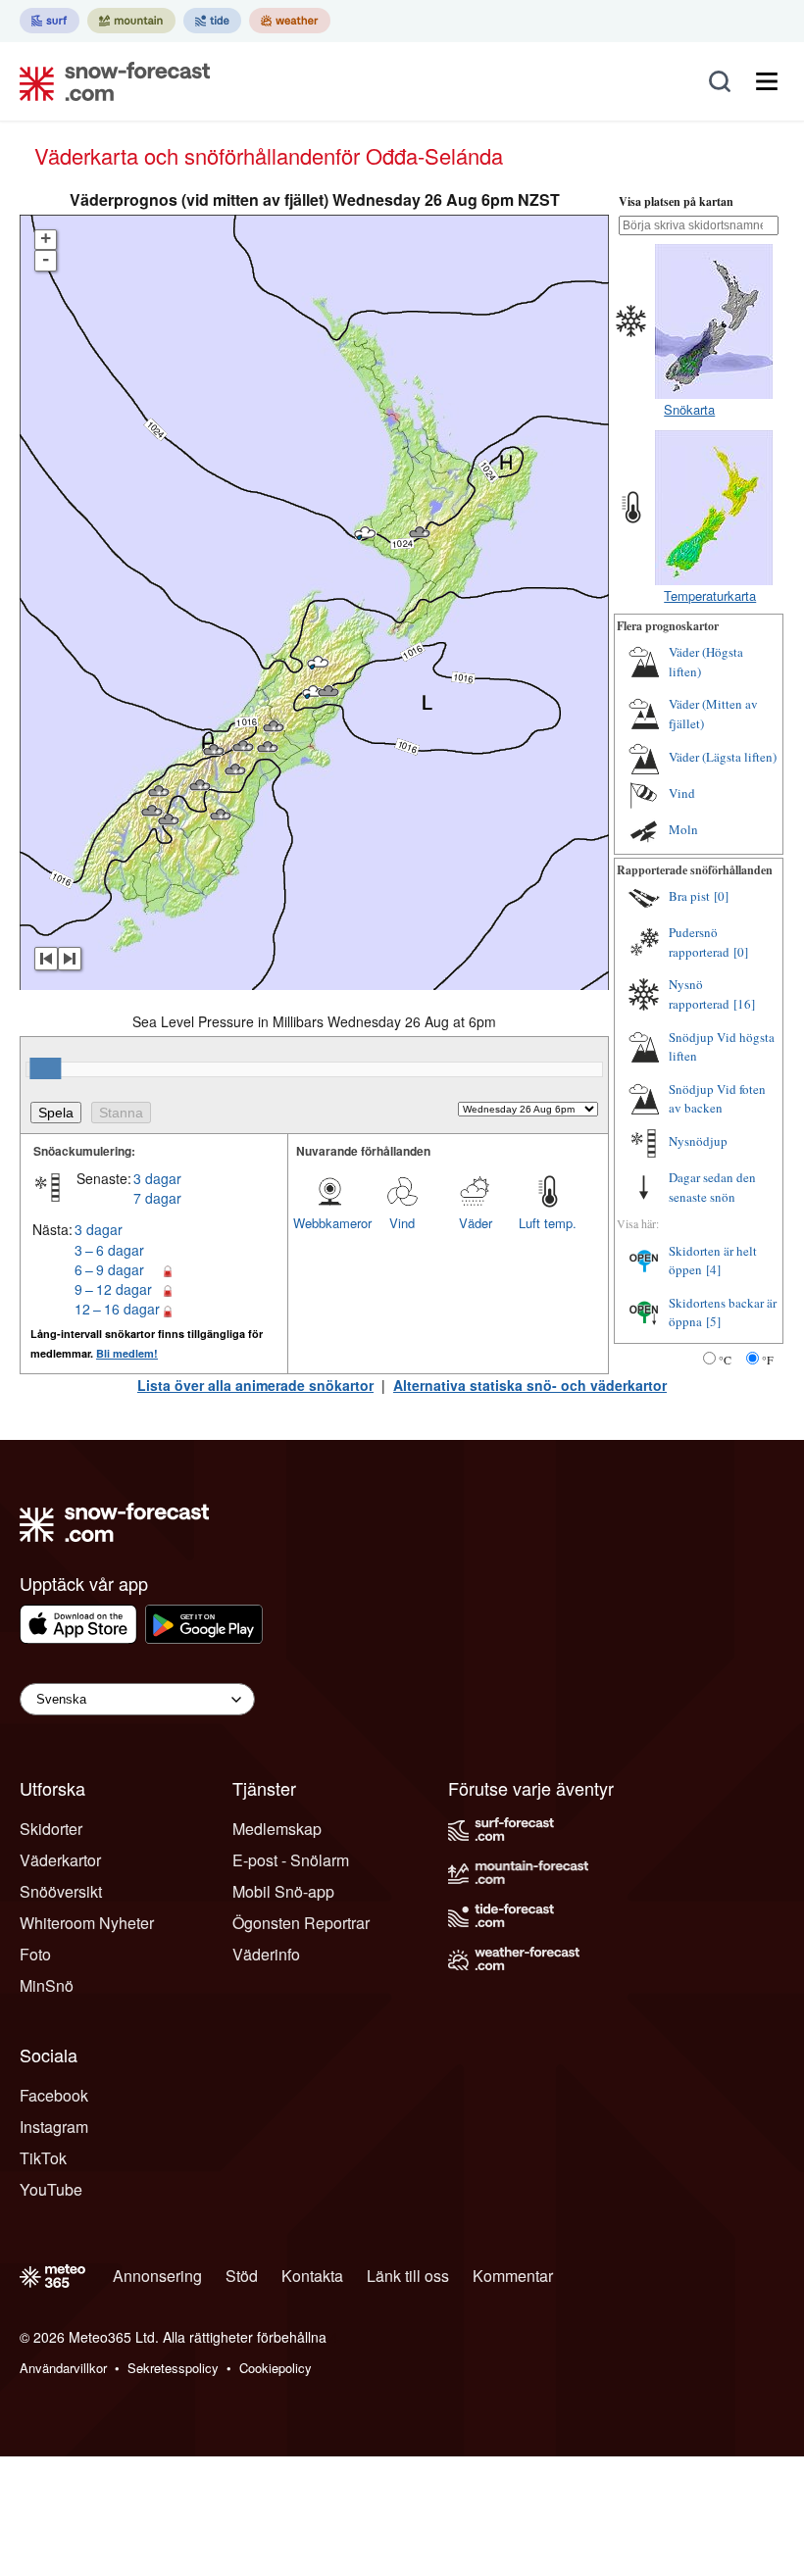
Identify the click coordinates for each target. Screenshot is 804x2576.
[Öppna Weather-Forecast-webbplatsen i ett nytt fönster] (290, 21)
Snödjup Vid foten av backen (717, 1099)
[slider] (45, 1068)
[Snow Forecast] (109, 81)
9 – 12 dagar (113, 1289)
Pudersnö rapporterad (699, 942)
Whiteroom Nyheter (87, 1923)
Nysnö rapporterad (699, 994)
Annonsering (157, 2276)
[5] (713, 1321)
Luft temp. (548, 1223)
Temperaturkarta (710, 595)
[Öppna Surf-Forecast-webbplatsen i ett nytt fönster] (50, 21)
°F (768, 1360)
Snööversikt (61, 1891)
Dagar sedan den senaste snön (712, 1187)
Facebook (54, 2095)
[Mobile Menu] (767, 81)
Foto (35, 1954)
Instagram (54, 2127)
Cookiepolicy (276, 2368)
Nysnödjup (698, 1141)
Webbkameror (329, 1223)
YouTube (51, 2189)
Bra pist (689, 896)
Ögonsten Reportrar (301, 1923)
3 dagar (157, 1178)
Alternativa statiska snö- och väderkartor (530, 1385)
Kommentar (513, 2276)
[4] (713, 1269)
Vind (402, 1223)
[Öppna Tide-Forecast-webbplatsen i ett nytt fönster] (212, 21)
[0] (721, 896)
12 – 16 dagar (117, 1309)
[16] (744, 1004)
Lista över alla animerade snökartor (255, 1385)
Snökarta (689, 409)
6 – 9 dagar (109, 1269)
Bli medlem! (127, 1353)
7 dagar (157, 1198)
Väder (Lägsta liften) (723, 757)
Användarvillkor (63, 2368)
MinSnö (47, 1985)
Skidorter (51, 1829)
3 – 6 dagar (109, 1250)
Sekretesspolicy (173, 2368)
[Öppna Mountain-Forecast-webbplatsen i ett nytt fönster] (131, 21)
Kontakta (312, 2276)
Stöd (242, 2276)
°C (725, 1360)
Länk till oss (408, 2276)
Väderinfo (266, 1954)
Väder (476, 1223)
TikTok (43, 2158)
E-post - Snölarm (291, 1860)
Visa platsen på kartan (676, 201)
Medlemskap (277, 1829)
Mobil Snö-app (283, 1891)
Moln (683, 829)
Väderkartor (60, 1860)
